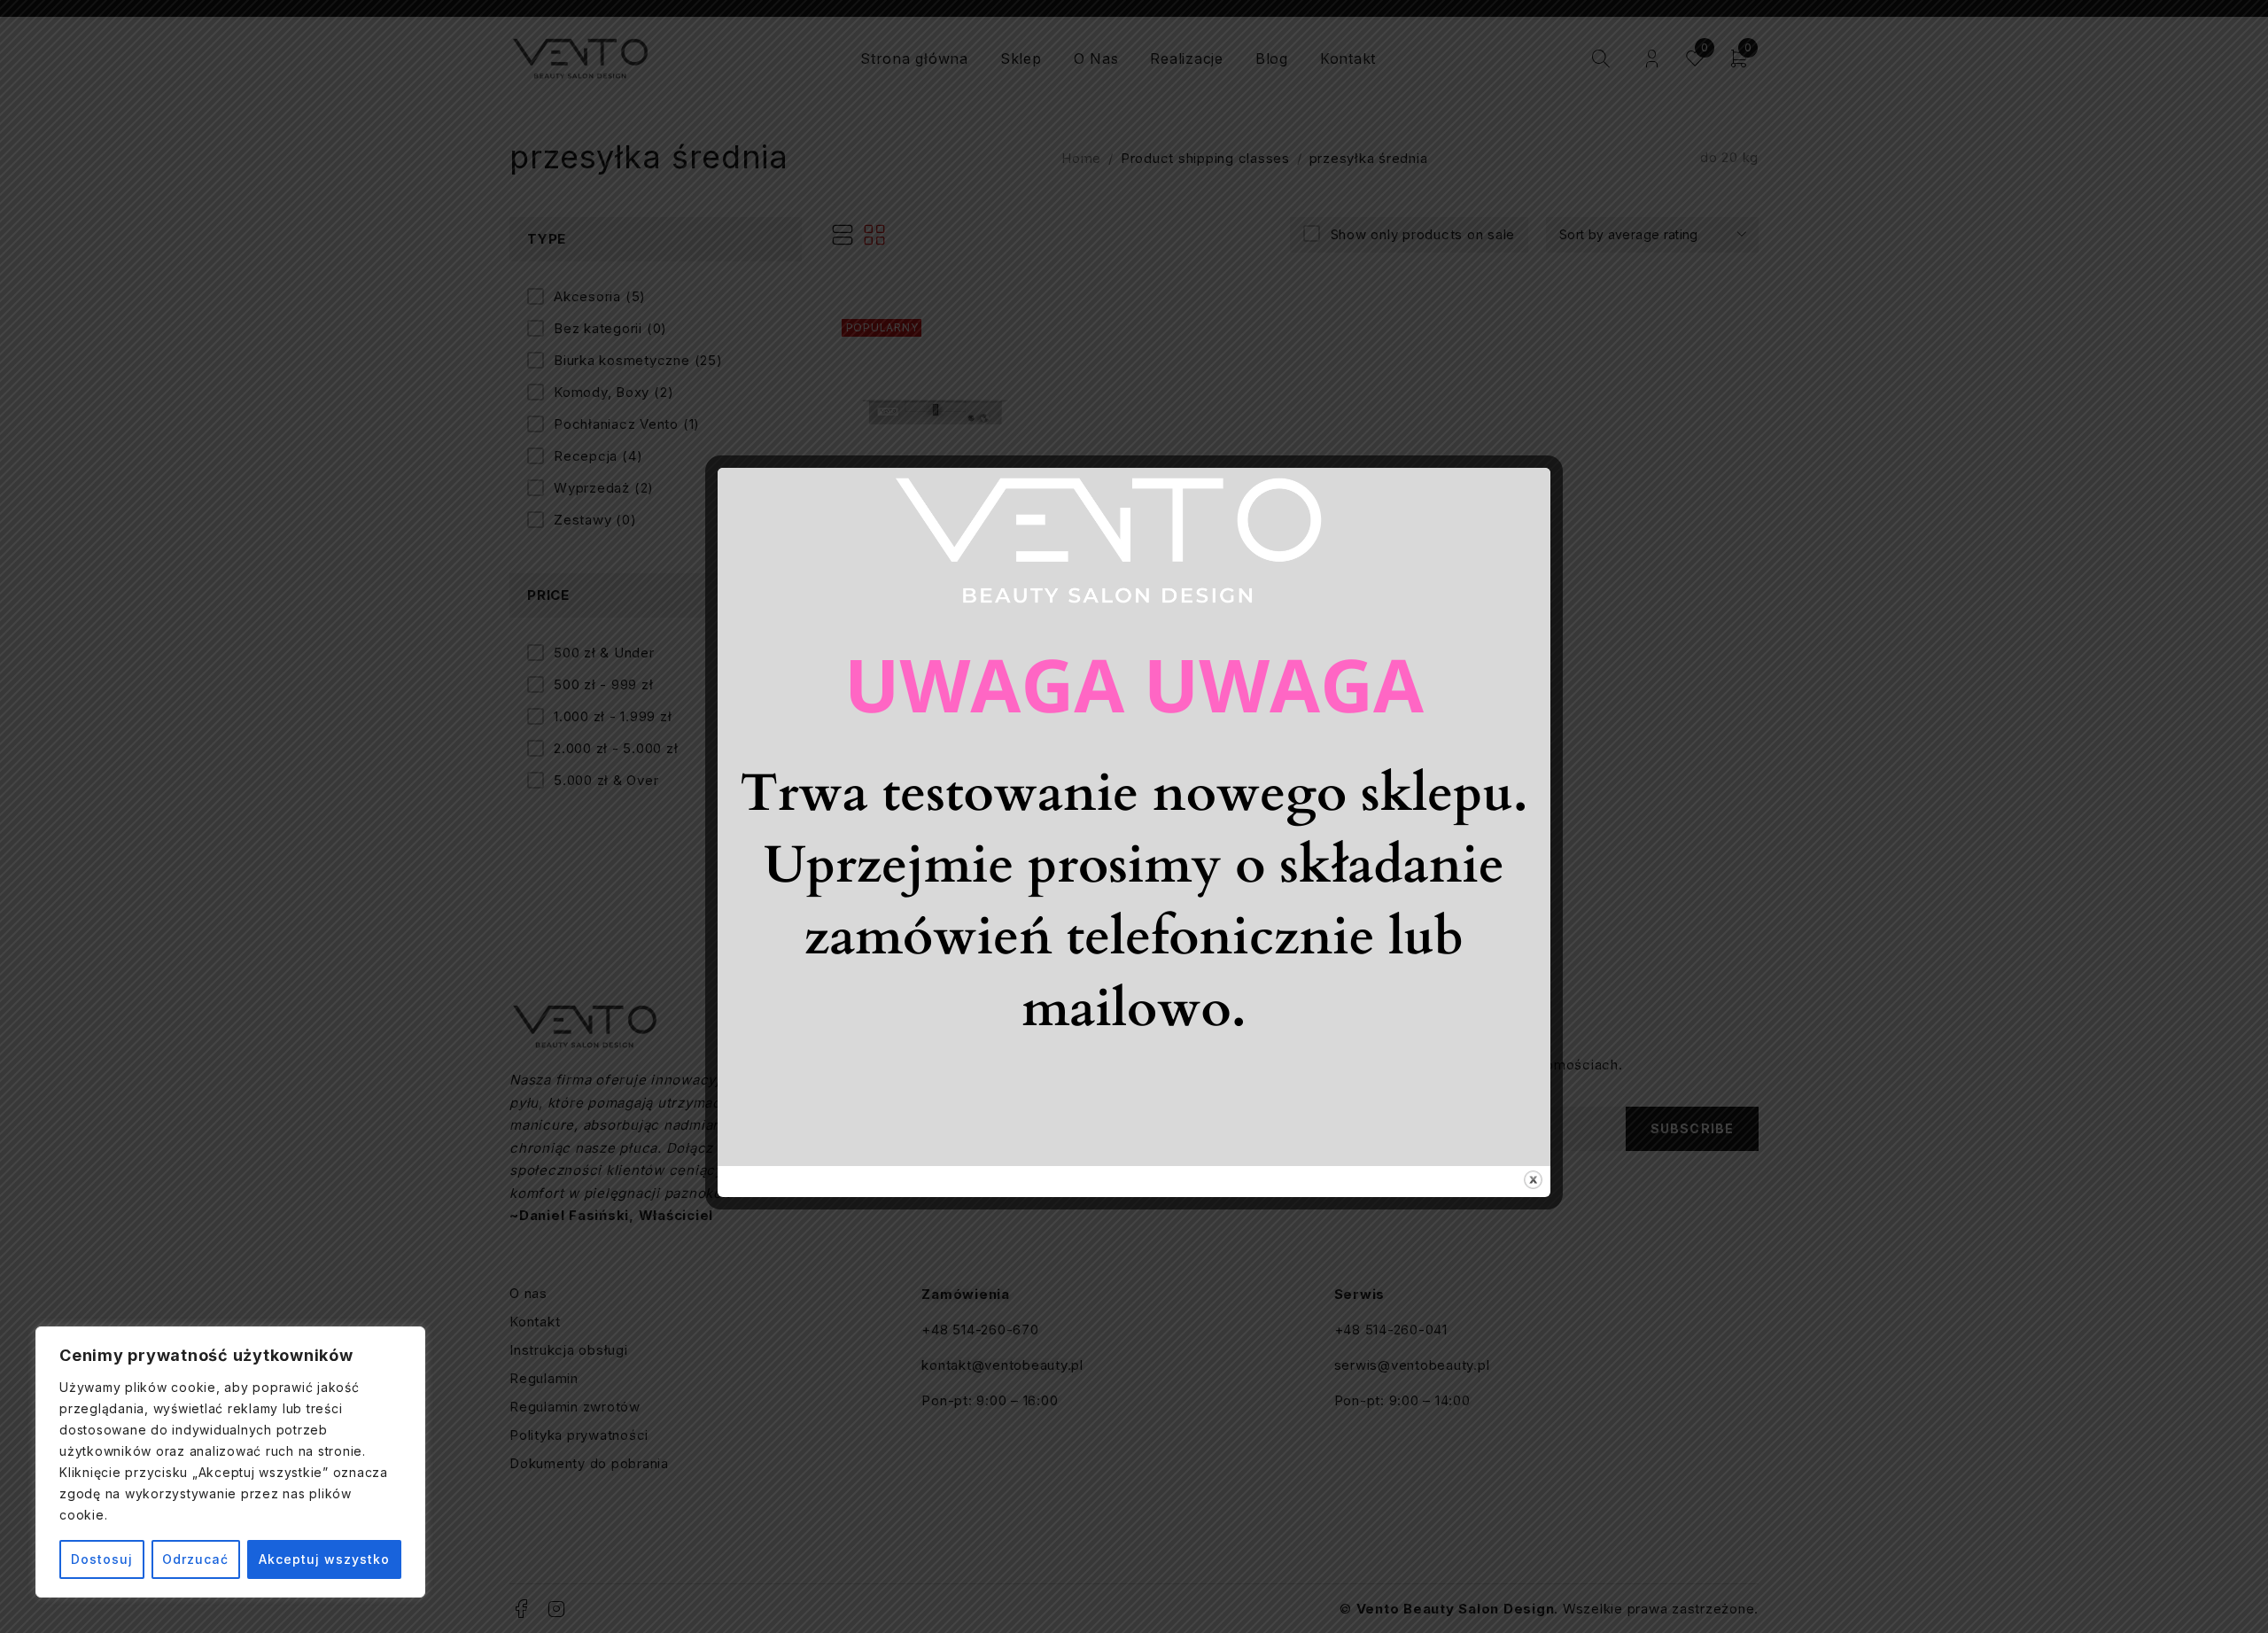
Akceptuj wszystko (325, 1559)
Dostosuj (102, 1559)
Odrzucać (195, 1559)
